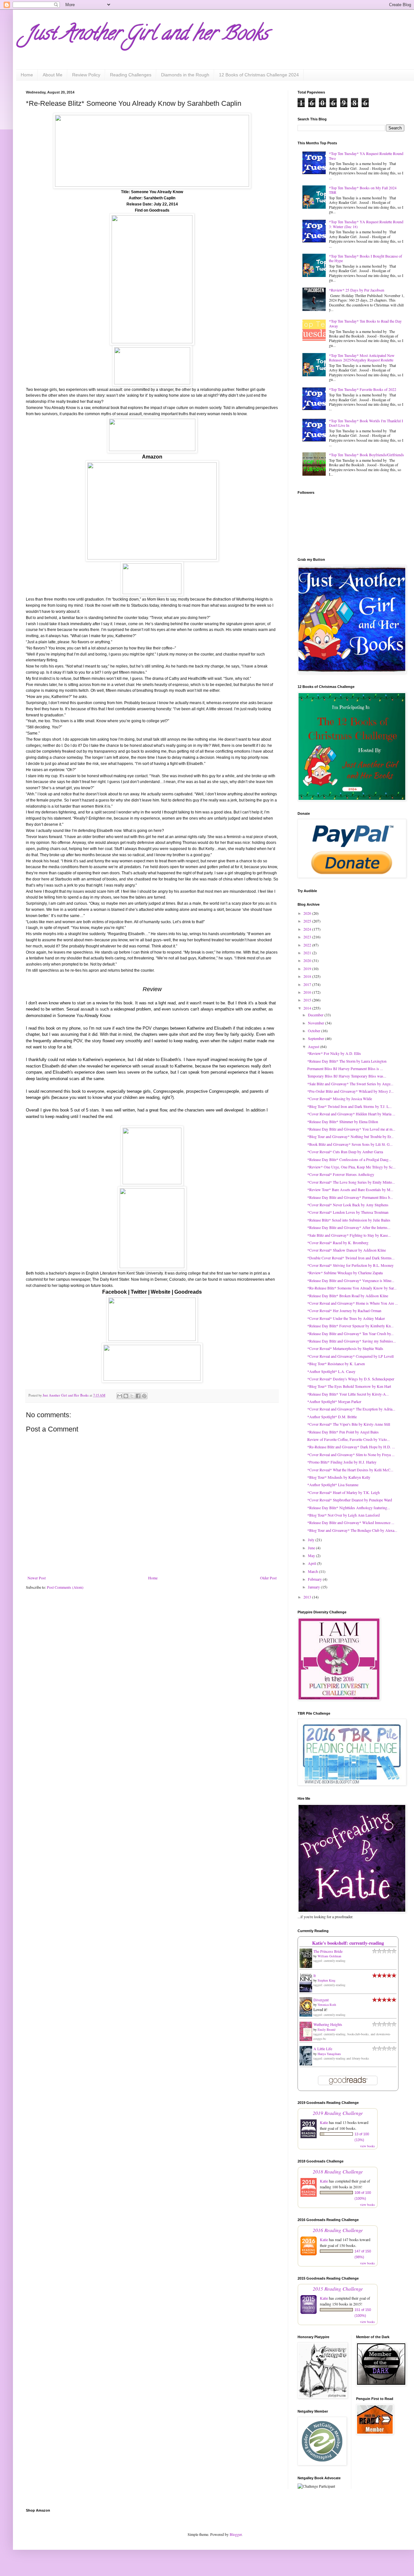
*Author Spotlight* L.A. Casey (331, 1371)
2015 (308, 1000)
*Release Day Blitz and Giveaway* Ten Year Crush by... (350, 1333)
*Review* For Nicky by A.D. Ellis (334, 1053)
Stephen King (327, 1980)
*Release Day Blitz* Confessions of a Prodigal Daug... (349, 1159)
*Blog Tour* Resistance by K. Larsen (336, 1364)
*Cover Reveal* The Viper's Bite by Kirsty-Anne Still (349, 1424)
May (312, 1555)
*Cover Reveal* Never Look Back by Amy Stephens (348, 1205)
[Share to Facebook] (138, 1396)
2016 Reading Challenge (338, 2230)
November (316, 1023)
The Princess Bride (328, 1951)
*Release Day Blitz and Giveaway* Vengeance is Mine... (351, 1280)
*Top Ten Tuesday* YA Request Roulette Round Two (366, 156)
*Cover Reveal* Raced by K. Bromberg (338, 1243)
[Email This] (120, 1396)
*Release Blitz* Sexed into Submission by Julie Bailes (349, 1220)
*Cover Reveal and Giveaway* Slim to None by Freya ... (351, 1454)
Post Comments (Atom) (65, 1587)
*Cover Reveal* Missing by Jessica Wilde (340, 1099)
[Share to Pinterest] (144, 1396)
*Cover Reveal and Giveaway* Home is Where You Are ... (353, 1303)
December (316, 1015)
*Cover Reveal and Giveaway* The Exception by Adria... (351, 1409)
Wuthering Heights (328, 2024)
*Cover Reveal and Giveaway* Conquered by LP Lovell (350, 1356)
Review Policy (86, 75)
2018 (308, 976)
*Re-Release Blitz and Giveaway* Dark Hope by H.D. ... (351, 1447)
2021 (308, 953)
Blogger (236, 2534)
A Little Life (323, 2049)
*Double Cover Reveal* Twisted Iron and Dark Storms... (351, 1258)
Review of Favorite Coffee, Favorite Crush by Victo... (349, 1439)
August (314, 1046)
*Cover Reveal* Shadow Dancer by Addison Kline (347, 1250)
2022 (308, 945)
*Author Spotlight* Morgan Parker (334, 1401)
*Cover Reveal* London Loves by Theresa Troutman (348, 1212)
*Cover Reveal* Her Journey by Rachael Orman (344, 1310)
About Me (53, 75)
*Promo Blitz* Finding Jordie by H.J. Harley (342, 1462)
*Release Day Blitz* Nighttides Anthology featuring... (349, 1508)
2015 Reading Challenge (338, 2289)
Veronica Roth (327, 2005)
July (312, 1540)
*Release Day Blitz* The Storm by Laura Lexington (347, 1061)
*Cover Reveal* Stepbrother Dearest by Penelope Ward (350, 1500)
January (314, 1587)
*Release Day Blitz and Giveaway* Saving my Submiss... (352, 1341)
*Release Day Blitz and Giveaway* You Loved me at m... (351, 1129)
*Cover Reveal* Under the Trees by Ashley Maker (346, 1318)
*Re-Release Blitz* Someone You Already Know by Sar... (352, 1288)
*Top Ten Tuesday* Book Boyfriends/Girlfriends (366, 455)
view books (367, 2146)
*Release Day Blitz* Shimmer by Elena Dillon (343, 1122)
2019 (308, 968)
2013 (308, 1597)
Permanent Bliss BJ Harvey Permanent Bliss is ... (345, 1068)
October (315, 1031)
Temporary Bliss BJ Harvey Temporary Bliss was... (347, 1076)
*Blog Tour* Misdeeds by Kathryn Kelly (339, 1477)
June (312, 1548)
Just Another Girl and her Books (147, 35)
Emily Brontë (327, 2029)
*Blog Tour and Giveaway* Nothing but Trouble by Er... (350, 1136)
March (313, 1571)
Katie (324, 2122)
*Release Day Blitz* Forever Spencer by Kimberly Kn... (350, 1326)
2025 (308, 921)
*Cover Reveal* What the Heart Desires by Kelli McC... (350, 1470)
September (316, 1038)
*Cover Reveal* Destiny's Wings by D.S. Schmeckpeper (351, 1379)
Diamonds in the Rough (185, 75)
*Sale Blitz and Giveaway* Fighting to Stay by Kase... (349, 1235)
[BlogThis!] (126, 1396)
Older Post (268, 1578)
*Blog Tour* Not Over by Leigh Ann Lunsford (343, 1515)
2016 (308, 992)
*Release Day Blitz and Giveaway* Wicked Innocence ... (351, 1522)
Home (27, 75)
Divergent (321, 2000)
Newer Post (37, 1578)
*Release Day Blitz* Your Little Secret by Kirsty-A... (348, 1394)
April (312, 1563)
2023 (308, 937)
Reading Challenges (131, 75)
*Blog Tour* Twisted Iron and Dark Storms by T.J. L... (349, 1106)
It (315, 1975)
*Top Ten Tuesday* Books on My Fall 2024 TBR (363, 190)
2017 (308, 984)
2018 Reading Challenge (338, 2171)
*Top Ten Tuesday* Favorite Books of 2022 (363, 389)
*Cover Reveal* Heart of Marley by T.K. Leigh (343, 1492)
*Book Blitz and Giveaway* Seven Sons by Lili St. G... (350, 1144)
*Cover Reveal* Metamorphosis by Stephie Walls (345, 1348)
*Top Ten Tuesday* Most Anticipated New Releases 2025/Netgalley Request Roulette (362, 358)
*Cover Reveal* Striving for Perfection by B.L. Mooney (350, 1265)
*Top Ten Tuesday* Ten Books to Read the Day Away (365, 323)
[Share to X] (132, 1396)
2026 (308, 913)
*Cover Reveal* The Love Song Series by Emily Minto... (351, 1182)
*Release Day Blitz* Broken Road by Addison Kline (348, 1296)
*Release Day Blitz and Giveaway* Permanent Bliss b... (350, 1197)
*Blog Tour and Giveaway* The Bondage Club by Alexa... (352, 1530)
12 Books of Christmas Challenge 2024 (259, 75)
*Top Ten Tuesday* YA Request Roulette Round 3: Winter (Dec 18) (366, 224)
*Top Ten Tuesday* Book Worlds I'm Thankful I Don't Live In (366, 423)
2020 (308, 960)
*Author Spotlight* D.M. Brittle (332, 1417)
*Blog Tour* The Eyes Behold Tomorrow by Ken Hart (349, 1386)
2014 (308, 1008)
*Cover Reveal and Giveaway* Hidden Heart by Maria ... (351, 1114)
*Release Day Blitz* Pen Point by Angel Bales (343, 1432)
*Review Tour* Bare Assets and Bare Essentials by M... (350, 1189)
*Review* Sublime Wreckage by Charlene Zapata (345, 1273)
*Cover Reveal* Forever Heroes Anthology (341, 1174)
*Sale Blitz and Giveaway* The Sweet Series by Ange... (350, 1084)
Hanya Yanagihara (329, 2054)
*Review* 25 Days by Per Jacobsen (357, 290)
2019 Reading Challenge (338, 2113)
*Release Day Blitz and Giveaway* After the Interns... (349, 1227)
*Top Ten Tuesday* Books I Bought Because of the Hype (365, 258)
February (315, 1579)
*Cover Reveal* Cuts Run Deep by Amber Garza (345, 1152)
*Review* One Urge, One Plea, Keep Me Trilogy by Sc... (351, 1167)
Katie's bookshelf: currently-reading (348, 1943)
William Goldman (329, 1956)
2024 (308, 929)
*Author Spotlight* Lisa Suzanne (333, 1485)
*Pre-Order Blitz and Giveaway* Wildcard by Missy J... (350, 1091)
